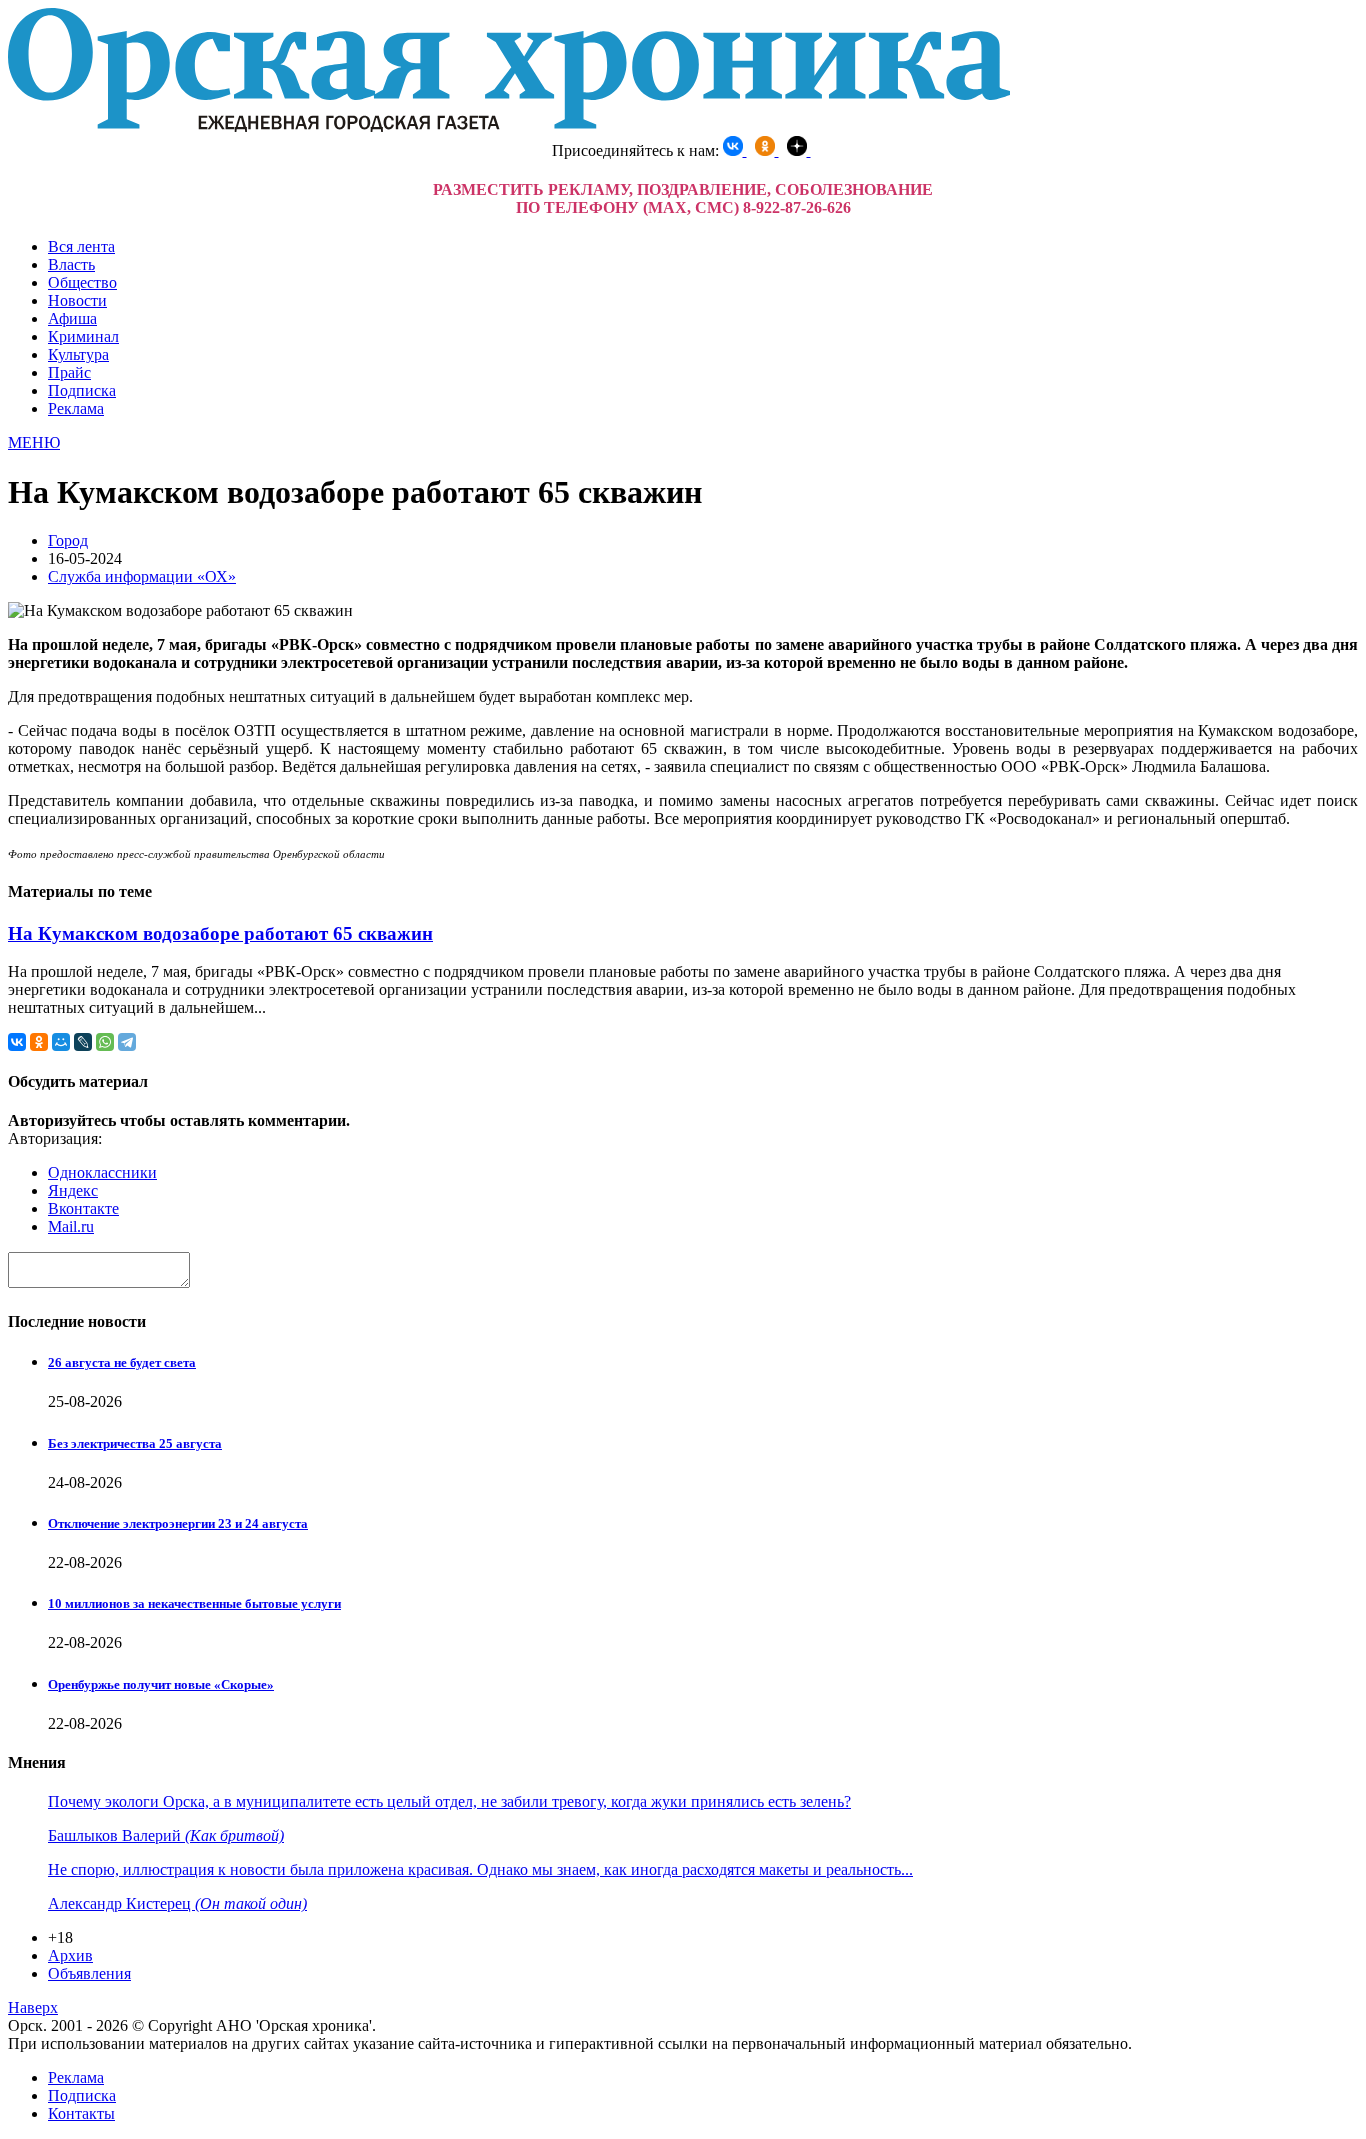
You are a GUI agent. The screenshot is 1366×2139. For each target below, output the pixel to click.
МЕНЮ (34, 442)
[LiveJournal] (83, 1042)
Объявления (89, 1973)
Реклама (76, 408)
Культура (78, 354)
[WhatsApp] (105, 1042)
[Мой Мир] (61, 1042)
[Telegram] (127, 1042)
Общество (82, 282)
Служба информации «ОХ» (142, 576)
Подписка (82, 390)
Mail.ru (71, 1226)
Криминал (83, 336)
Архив (70, 1955)
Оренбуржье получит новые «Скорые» (161, 1684)
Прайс (69, 372)
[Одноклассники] (39, 1042)
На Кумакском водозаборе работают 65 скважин (220, 933)
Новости (77, 300)
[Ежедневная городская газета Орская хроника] (509, 126)
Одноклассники (102, 1172)
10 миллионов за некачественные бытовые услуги (194, 1603)
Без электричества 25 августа (135, 1443)
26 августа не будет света (122, 1362)
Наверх (33, 2007)
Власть (71, 264)
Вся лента (81, 246)
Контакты (81, 2113)
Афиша (72, 318)
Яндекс (73, 1190)
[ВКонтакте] (17, 1042)
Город (68, 540)
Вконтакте (83, 1208)
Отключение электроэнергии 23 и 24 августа (178, 1523)
